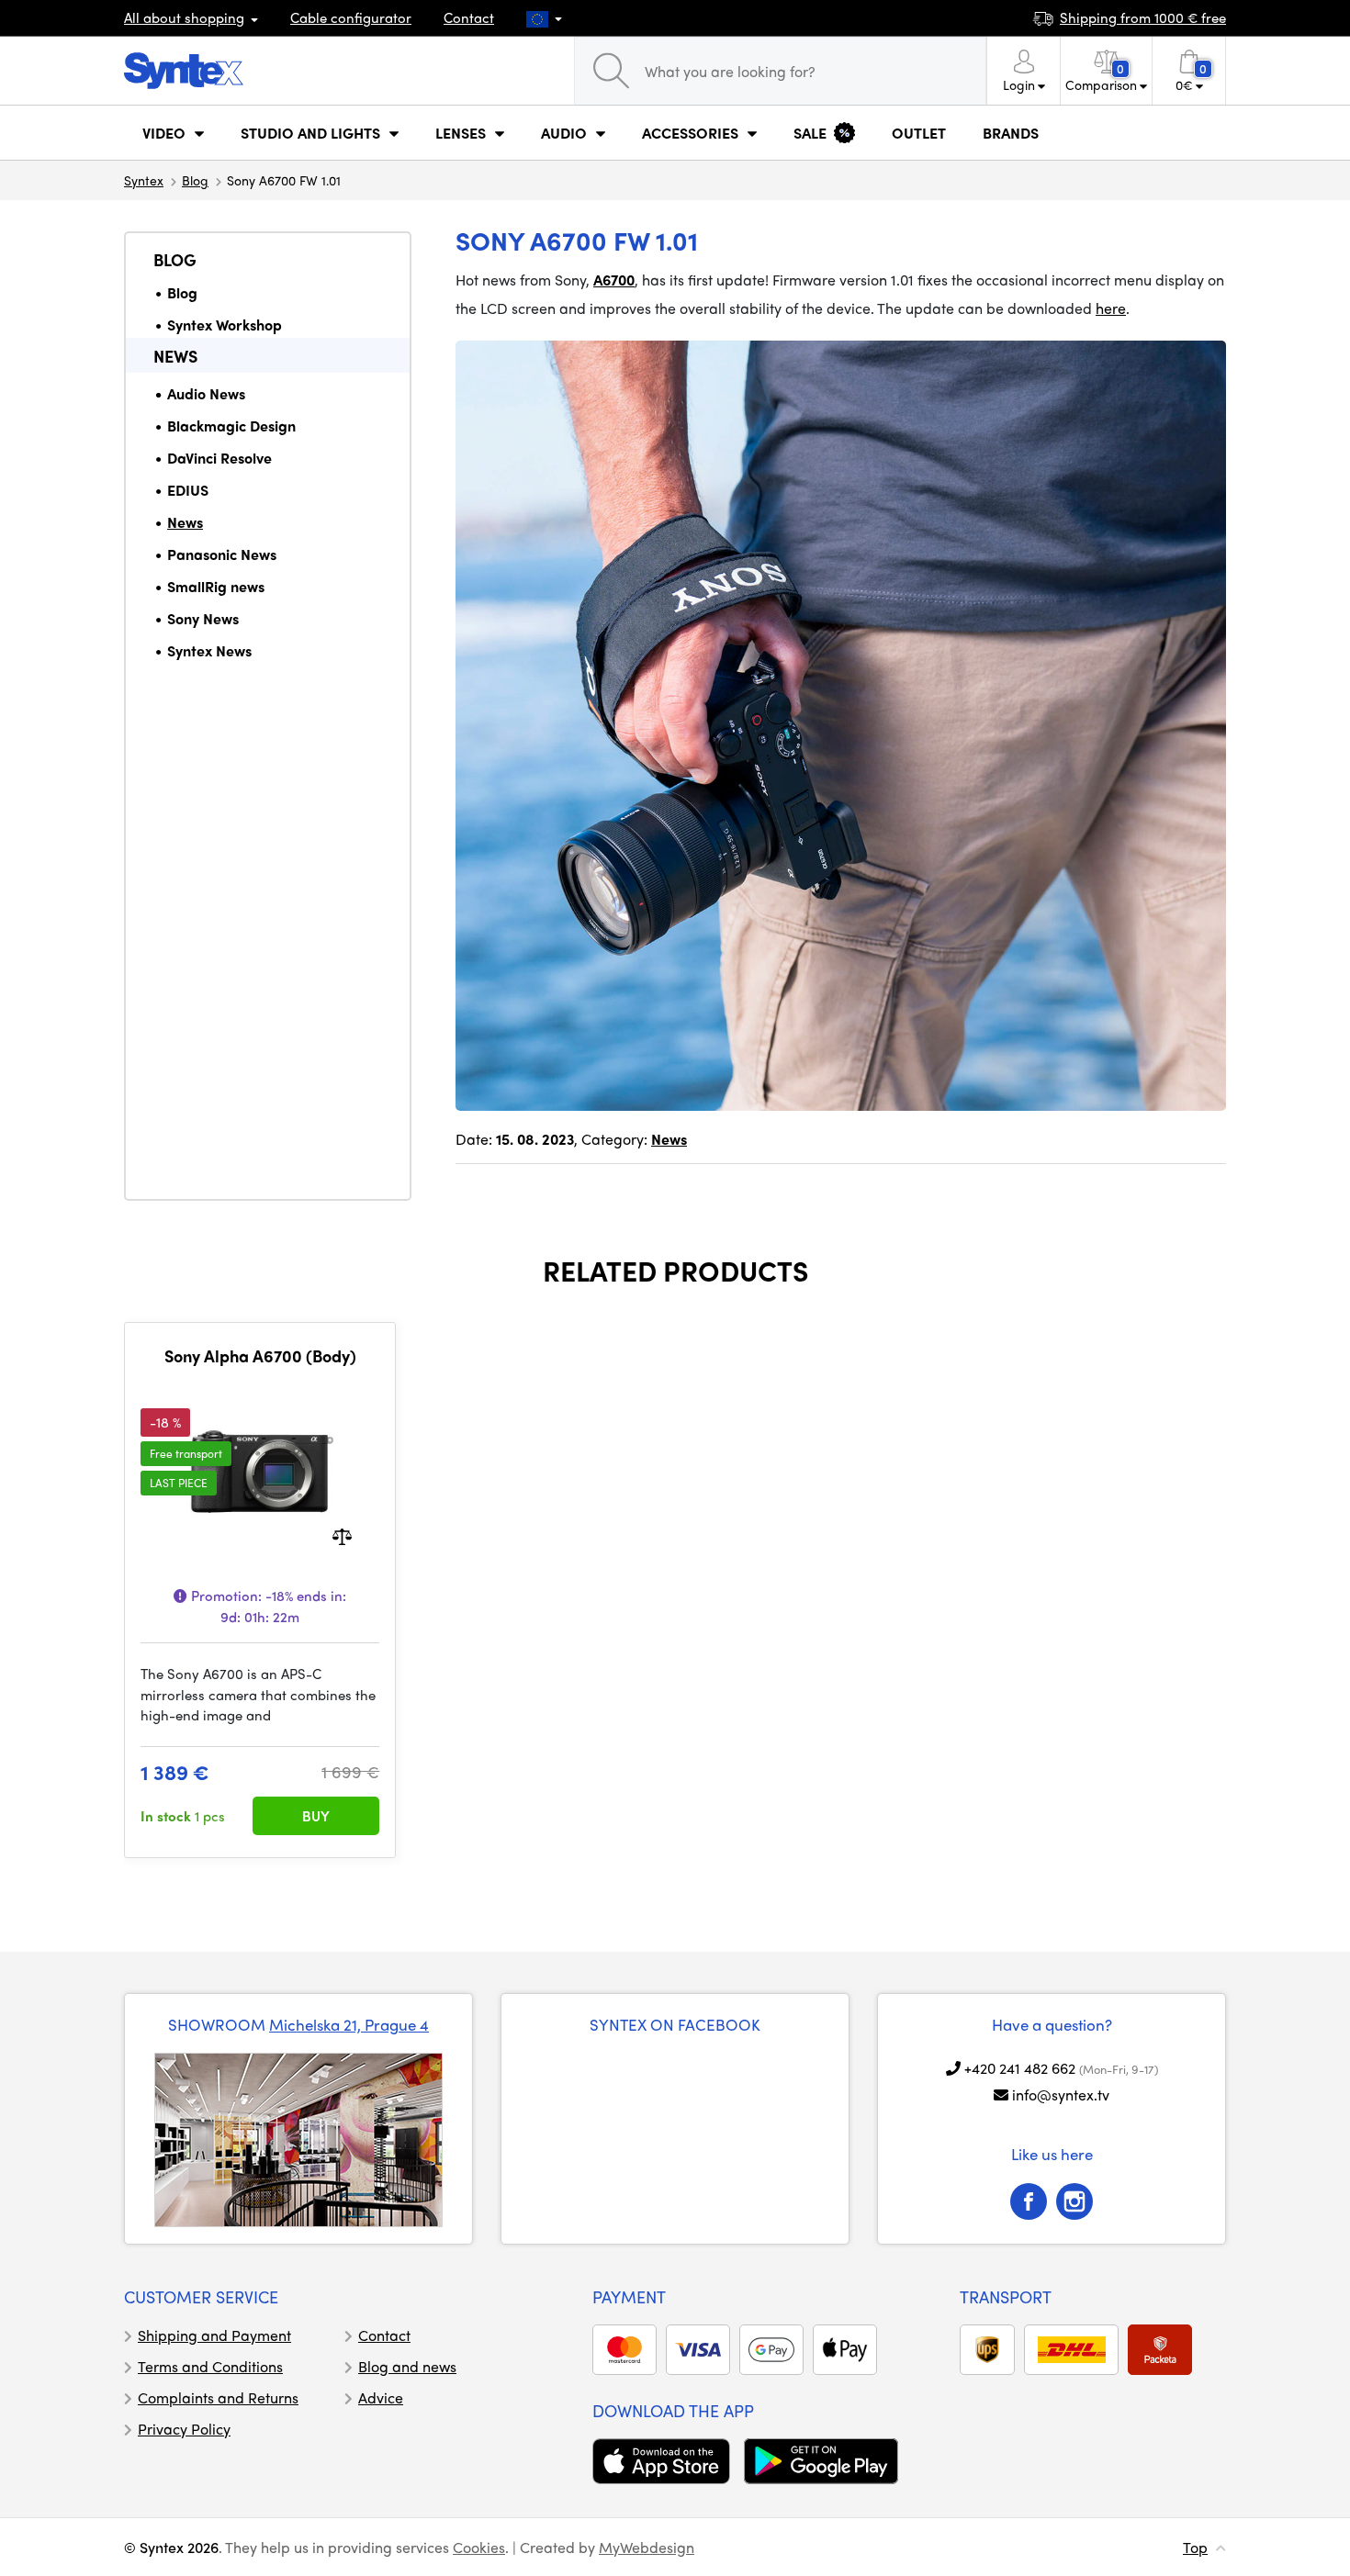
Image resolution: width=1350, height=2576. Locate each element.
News (175, 356)
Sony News (203, 618)
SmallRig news (216, 586)
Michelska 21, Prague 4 (349, 2024)
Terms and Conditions (210, 2366)
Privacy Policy (184, 2429)
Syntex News (209, 650)
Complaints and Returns (218, 2397)
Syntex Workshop (225, 325)
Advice (381, 2397)
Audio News (206, 393)
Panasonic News (222, 554)
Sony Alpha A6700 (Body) (260, 1356)
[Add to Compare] (342, 1535)
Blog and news (407, 2366)
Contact (469, 17)
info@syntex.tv (1061, 2094)
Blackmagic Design (231, 426)
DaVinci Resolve (219, 458)
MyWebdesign (647, 2547)
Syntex (144, 180)
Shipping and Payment (214, 2335)
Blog (195, 180)
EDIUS (188, 490)
